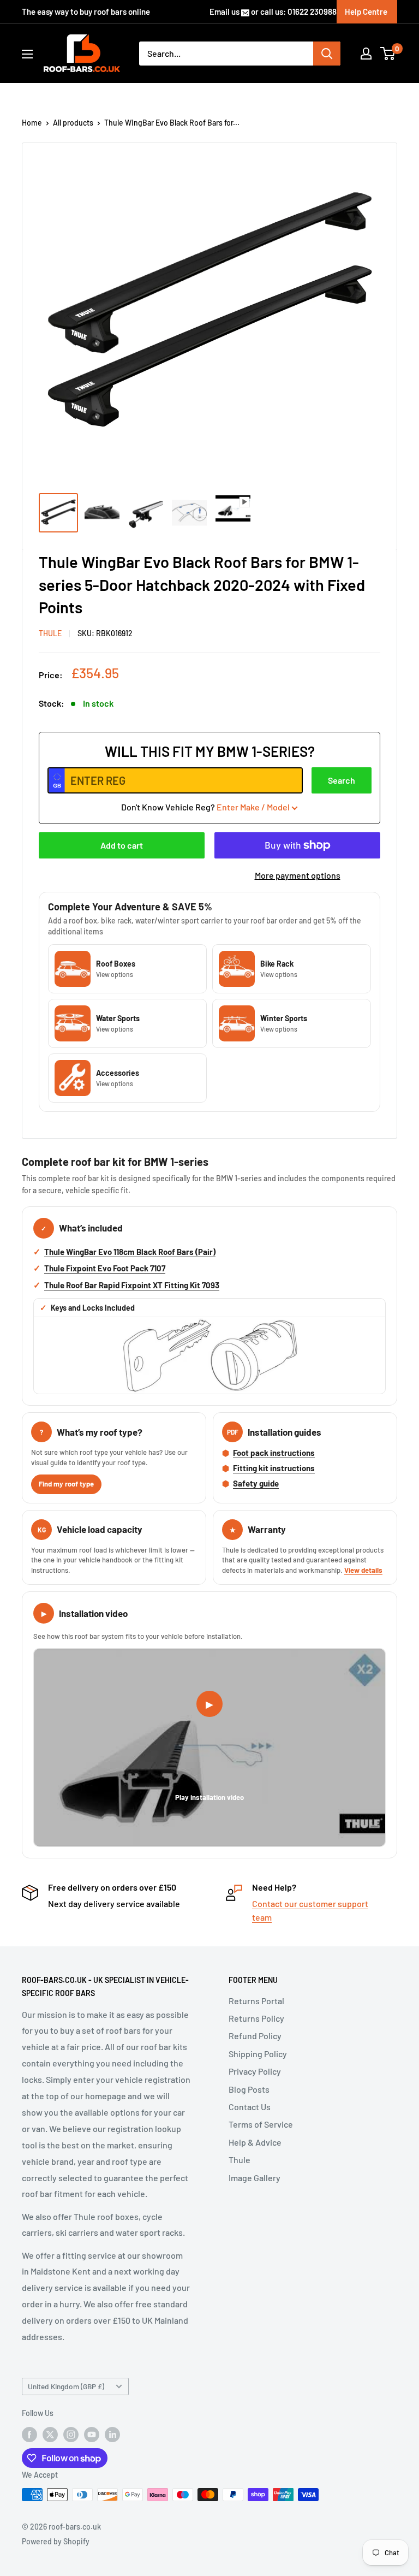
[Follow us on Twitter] (50, 2434)
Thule (240, 2160)
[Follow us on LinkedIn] (112, 2434)
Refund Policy (255, 2036)
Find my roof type (66, 1484)
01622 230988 (312, 11)
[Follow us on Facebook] (29, 2434)
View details (363, 1570)
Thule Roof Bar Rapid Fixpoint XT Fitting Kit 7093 (132, 1285)
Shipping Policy (258, 2054)
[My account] (366, 54)
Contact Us (250, 2107)
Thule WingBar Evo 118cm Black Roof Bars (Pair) (130, 1252)
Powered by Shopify (56, 2541)
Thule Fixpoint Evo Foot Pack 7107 (105, 1268)
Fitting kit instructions (274, 1468)
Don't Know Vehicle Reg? (205, 807)
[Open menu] (27, 54)
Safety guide (256, 1483)
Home (32, 123)
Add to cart (122, 845)
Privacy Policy (255, 2071)
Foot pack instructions (274, 1453)
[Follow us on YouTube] (92, 2434)
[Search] (327, 54)
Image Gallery (255, 2178)
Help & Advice (255, 2142)
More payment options (298, 875)
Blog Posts (249, 2089)
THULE (50, 633)
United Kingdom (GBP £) (66, 2386)
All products (73, 123)
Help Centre (366, 11)
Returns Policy (256, 2018)
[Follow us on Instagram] (71, 2434)
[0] (388, 54)
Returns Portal (256, 2001)
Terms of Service (261, 2124)
